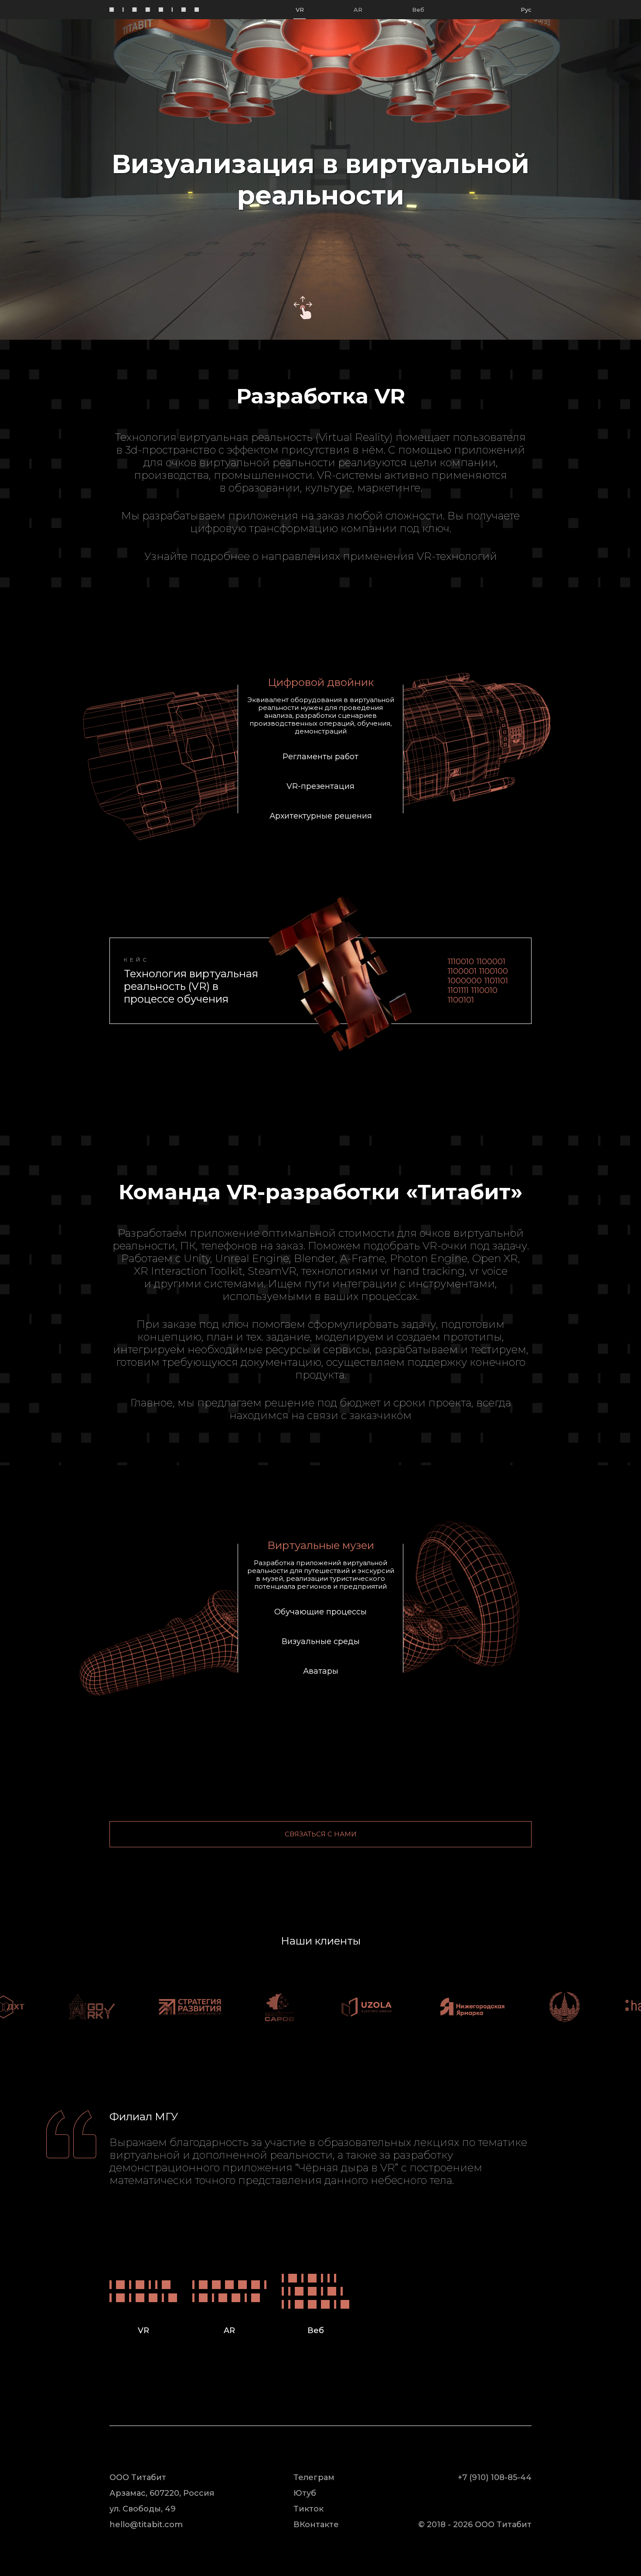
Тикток (309, 2509)
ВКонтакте (316, 2525)
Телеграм (314, 2477)
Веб (418, 10)
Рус (526, 10)
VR (300, 10)
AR (358, 10)
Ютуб (305, 2493)
